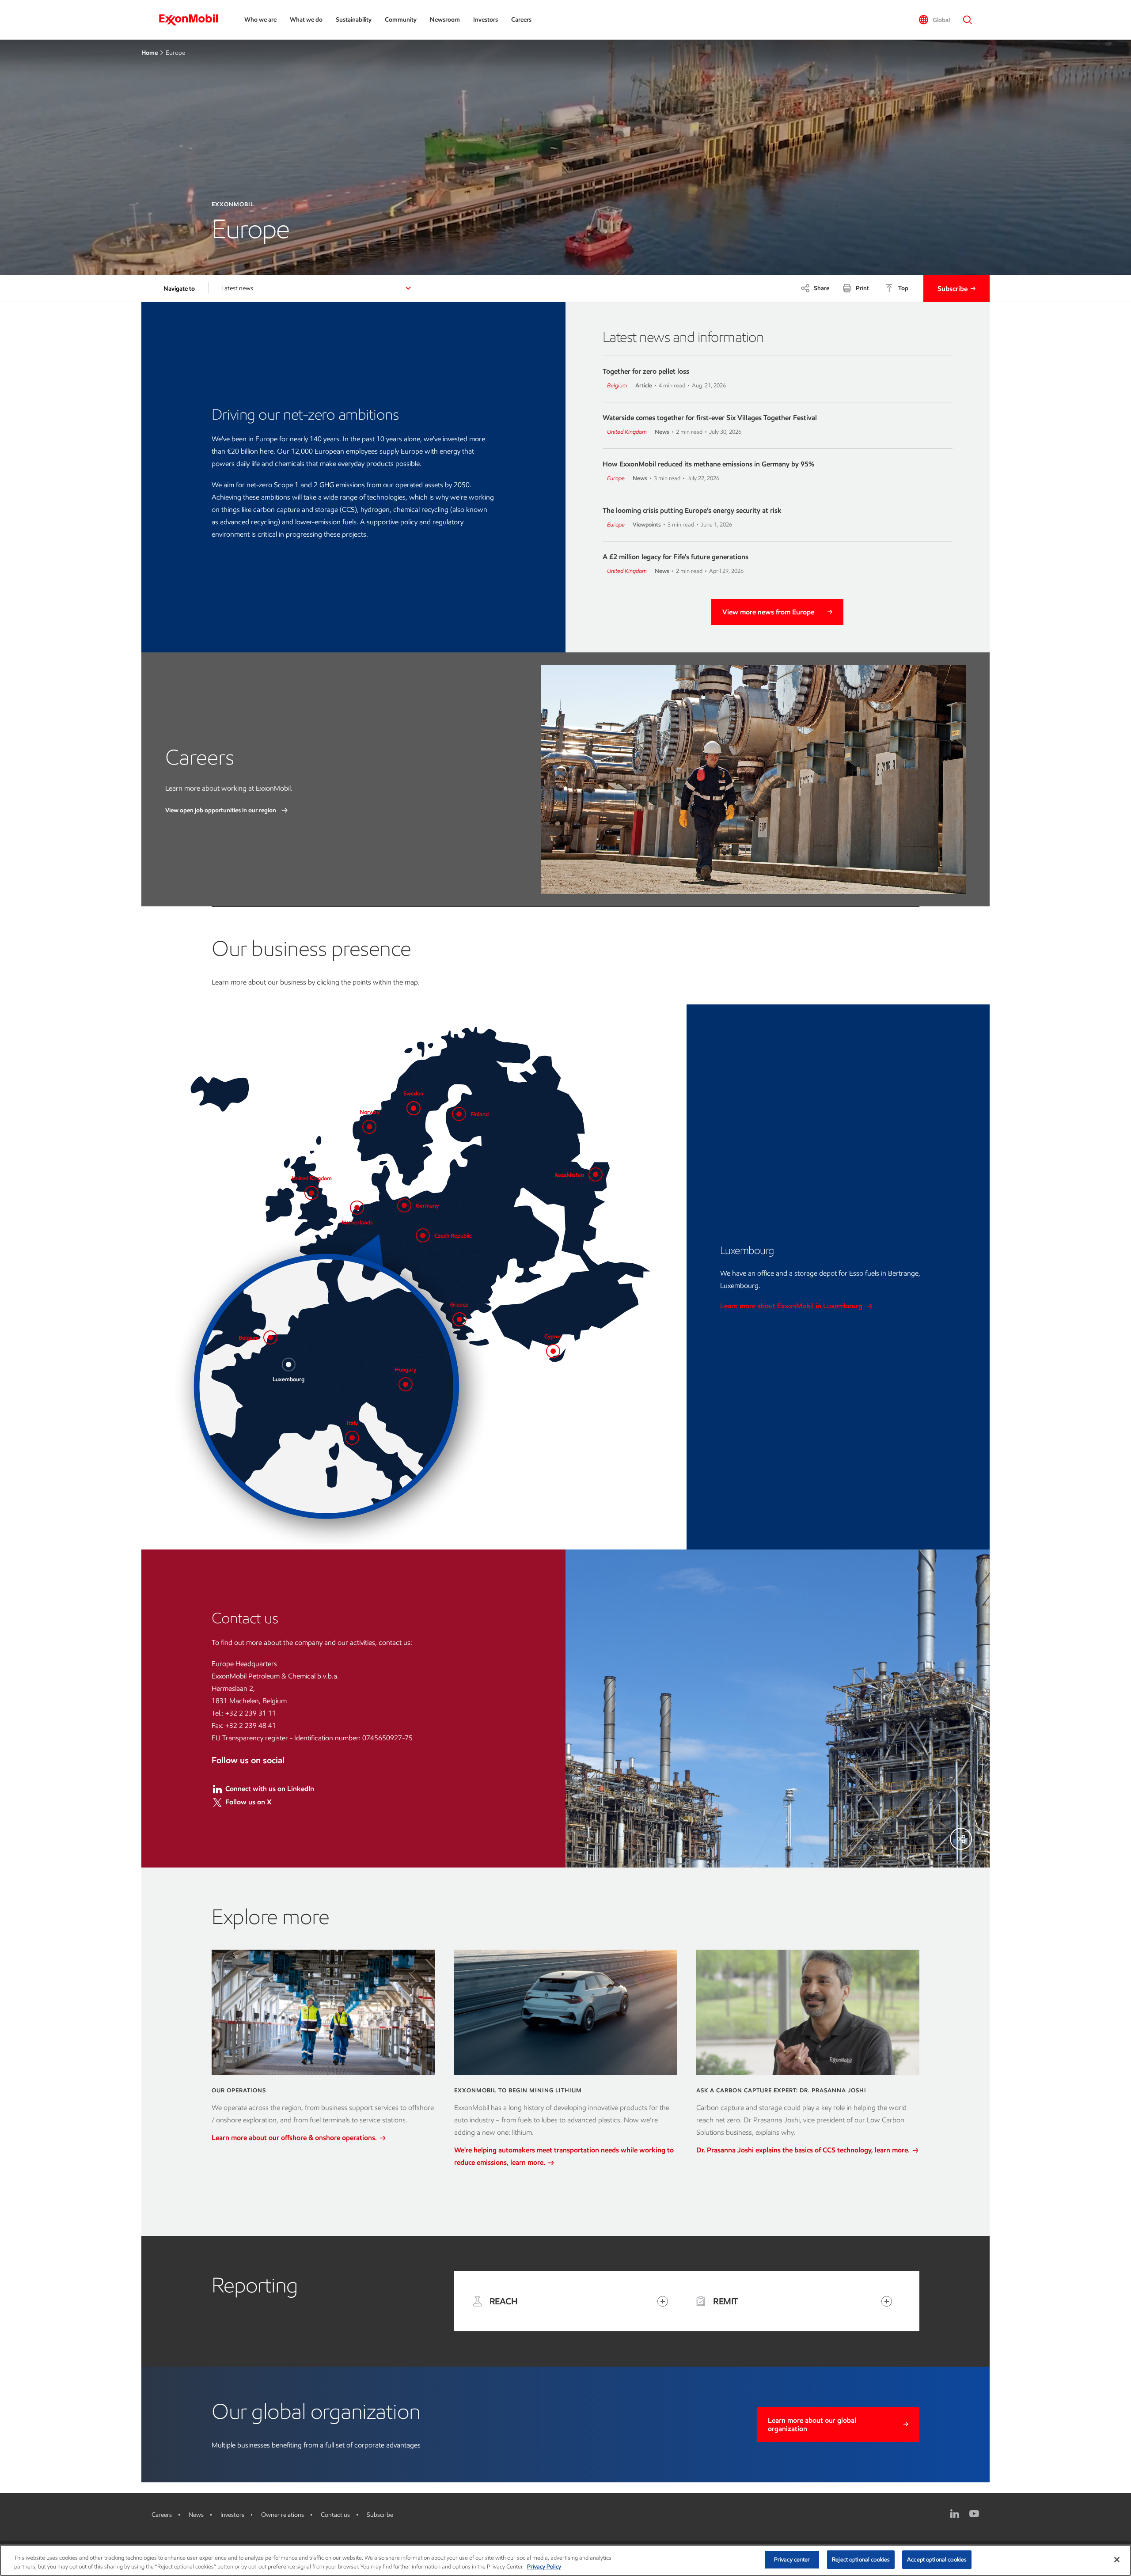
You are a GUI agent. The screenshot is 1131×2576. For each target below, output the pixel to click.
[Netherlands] (357, 1208)
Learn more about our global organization (812, 2424)
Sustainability (354, 20)
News (196, 2515)
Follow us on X (249, 1802)
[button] (934, 20)
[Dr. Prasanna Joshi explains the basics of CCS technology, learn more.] (808, 2012)
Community (401, 20)
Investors (486, 20)
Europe (616, 478)
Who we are (260, 20)
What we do (306, 20)
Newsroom (445, 20)
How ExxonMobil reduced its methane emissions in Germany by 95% (708, 464)
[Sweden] (414, 1108)
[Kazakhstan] (596, 1174)
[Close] (1117, 2560)
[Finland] (459, 1114)
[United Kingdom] (311, 1193)
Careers (521, 20)
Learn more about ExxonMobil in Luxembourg (792, 1306)
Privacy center (792, 2559)
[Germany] (404, 1205)
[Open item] (663, 2301)
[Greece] (459, 1319)
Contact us (335, 2515)
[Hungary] (406, 1384)
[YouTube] (974, 2514)
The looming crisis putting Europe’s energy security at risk (692, 510)
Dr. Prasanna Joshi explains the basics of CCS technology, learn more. (804, 2150)
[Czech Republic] (423, 1235)
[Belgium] (270, 1337)
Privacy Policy (544, 2567)
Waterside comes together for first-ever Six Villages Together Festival (710, 418)
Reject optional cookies (861, 2559)
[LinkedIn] (955, 2514)
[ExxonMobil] (193, 20)
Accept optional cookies (937, 2559)
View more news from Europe (768, 612)
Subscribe (953, 289)
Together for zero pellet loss (646, 371)
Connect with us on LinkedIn (270, 1789)
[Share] (961, 1839)
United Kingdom (627, 432)
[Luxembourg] (288, 1364)
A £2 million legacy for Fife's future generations (676, 557)
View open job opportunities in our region (221, 810)
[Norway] (369, 1127)
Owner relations (283, 2515)
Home (150, 53)
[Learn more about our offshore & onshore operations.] (323, 2012)
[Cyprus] (553, 1351)
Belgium (617, 385)
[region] (565, 2560)
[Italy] (352, 1438)
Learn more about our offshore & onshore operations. (295, 2138)
